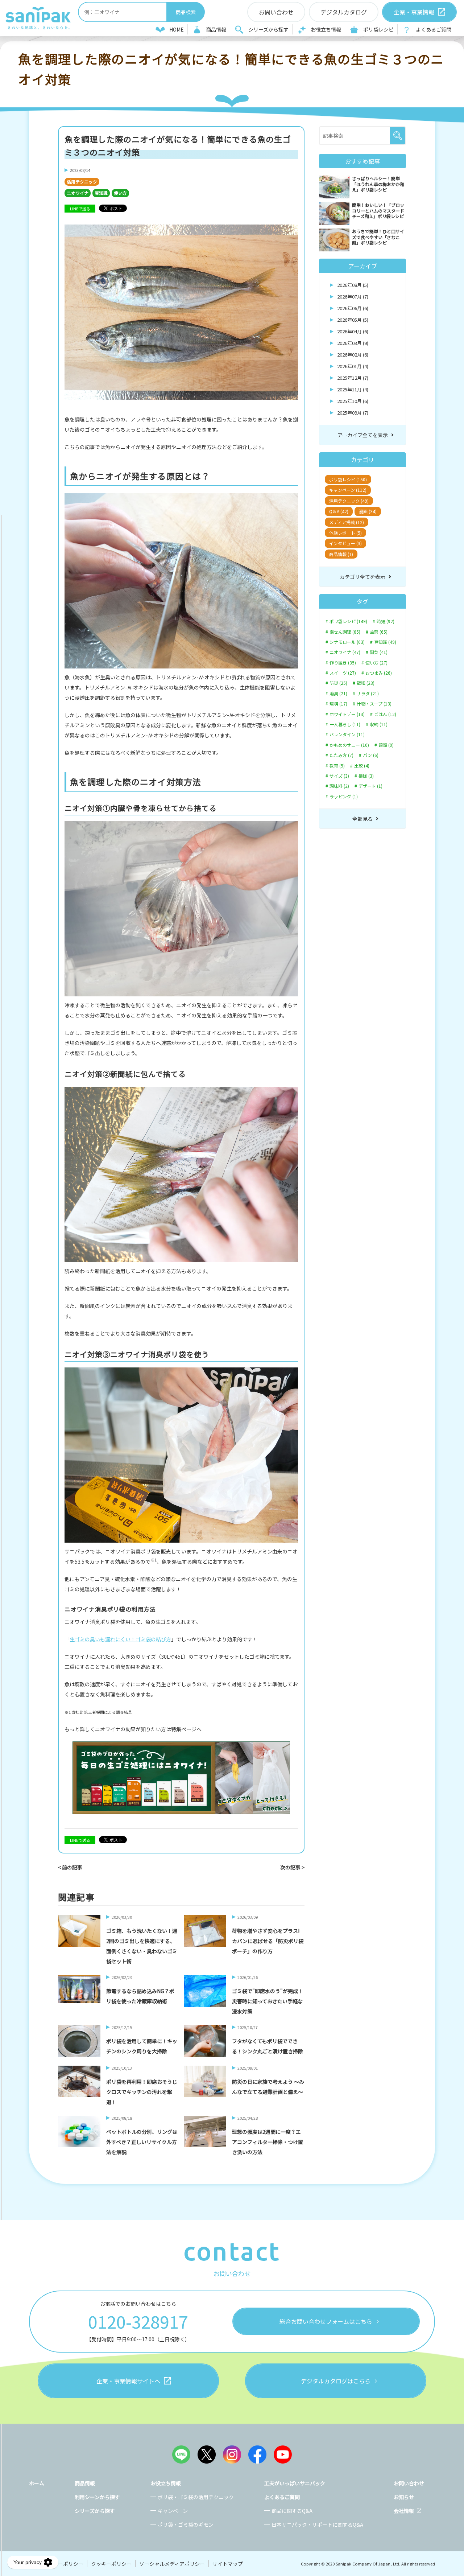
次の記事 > (292, 1867)
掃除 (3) (366, 776)
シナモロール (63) (347, 642)
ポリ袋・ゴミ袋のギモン (186, 2524)
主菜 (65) (379, 632)
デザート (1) (370, 786)
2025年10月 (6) (353, 401)
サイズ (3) (339, 776)
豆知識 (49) (385, 642)
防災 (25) (338, 683)
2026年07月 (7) (353, 297)
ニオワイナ (78, 193)
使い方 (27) (376, 663)
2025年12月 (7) (353, 378)
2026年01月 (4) (353, 366)
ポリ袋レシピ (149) (348, 621)
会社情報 (404, 2511)
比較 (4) (362, 766)
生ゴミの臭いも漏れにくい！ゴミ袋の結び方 (120, 1639)
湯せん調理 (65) (345, 632)
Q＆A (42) (339, 511)
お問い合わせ (409, 2483)
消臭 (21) (338, 694)
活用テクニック (82, 182)
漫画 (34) (368, 511)
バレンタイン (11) (347, 734)
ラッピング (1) (344, 797)
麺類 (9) (386, 745)
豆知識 (101, 193)
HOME (177, 29)
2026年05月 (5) (353, 320)
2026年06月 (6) (353, 308)
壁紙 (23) (366, 683)
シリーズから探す (268, 29)
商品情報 (216, 29)
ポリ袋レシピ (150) (348, 479)
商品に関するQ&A (292, 2511)
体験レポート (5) (345, 533)
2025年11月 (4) (353, 389)
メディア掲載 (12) (347, 522)
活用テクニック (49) (349, 501)
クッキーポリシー (111, 2564)
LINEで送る (80, 209)
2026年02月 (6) (353, 355)
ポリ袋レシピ (378, 29)
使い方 (120, 193)
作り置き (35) (343, 663)
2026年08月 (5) (353, 285)
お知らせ (404, 2497)
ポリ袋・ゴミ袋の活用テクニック (196, 2497)
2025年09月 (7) (353, 413)
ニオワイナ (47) (345, 652)
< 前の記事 (70, 1867)
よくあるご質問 (434, 29)
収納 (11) (379, 724)
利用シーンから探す (97, 2497)
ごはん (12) (385, 714)
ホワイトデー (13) (347, 714)
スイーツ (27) (343, 673)
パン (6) (371, 755)
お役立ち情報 (326, 29)
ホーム (37, 2483)
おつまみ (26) (379, 673)
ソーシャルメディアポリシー (172, 2564)
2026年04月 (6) (353, 331)
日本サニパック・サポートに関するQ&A (317, 2524)
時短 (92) (386, 621)
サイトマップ (228, 2564)
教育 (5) (337, 766)
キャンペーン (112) (348, 490)
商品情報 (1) (341, 554)
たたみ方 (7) (341, 755)
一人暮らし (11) (345, 724)
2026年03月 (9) (353, 343)
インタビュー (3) (345, 543)
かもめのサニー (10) (349, 745)
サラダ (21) (368, 694)
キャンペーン (173, 2511)
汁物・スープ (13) (374, 704)
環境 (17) (338, 704)
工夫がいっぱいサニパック (295, 2483)
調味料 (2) (339, 786)
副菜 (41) (379, 652)
